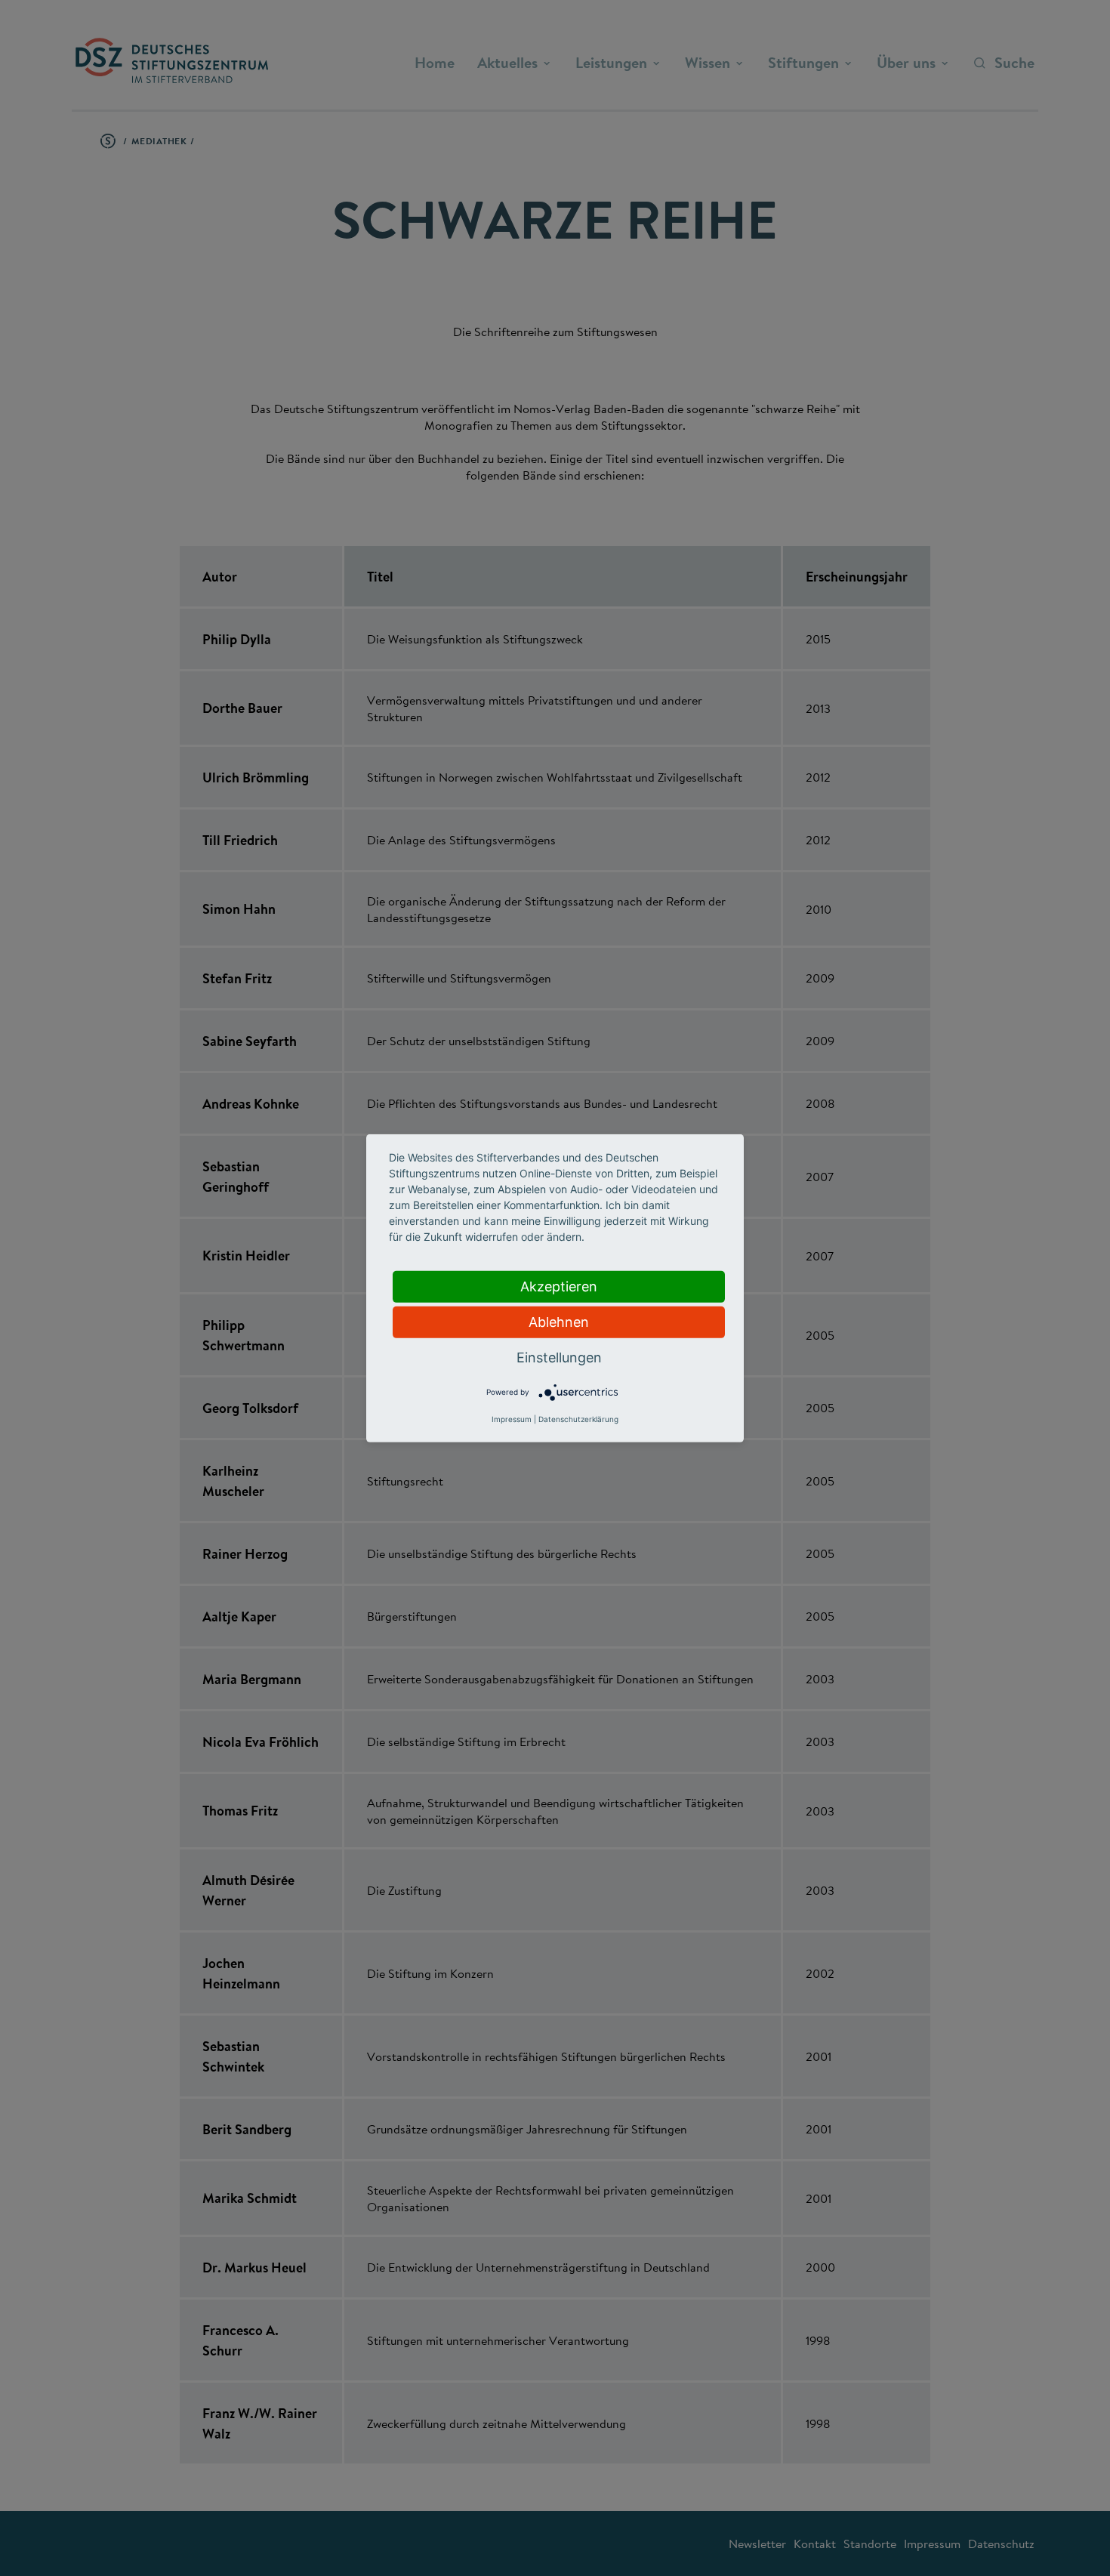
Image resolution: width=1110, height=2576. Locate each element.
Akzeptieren (559, 1286)
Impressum (512, 1419)
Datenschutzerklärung (578, 1419)
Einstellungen (559, 1357)
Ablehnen (559, 1321)
